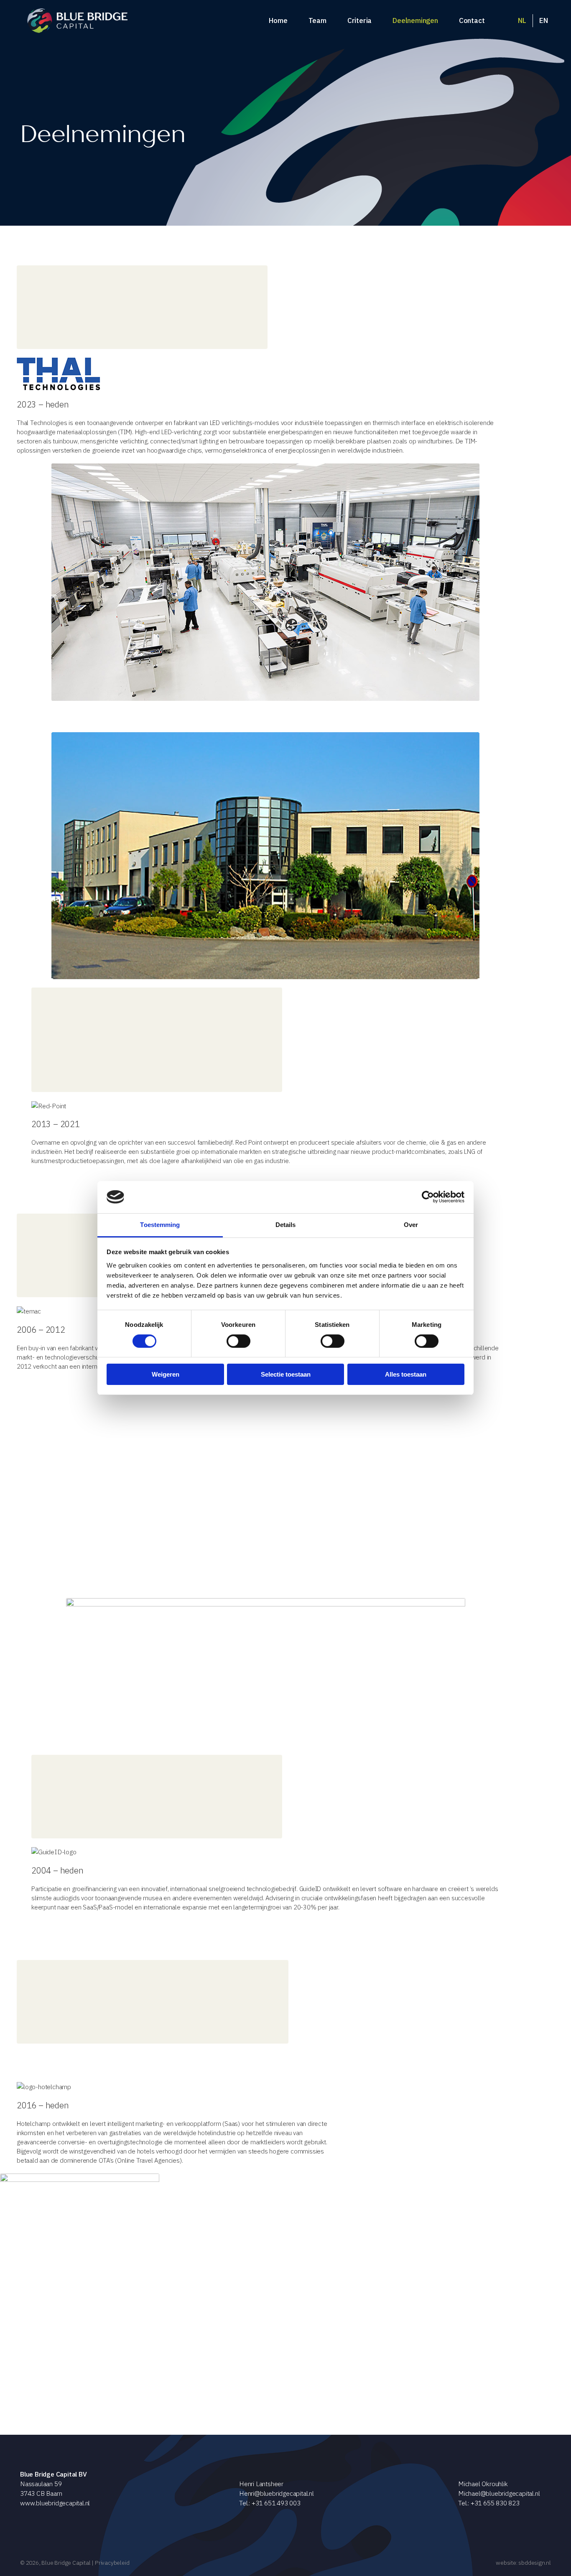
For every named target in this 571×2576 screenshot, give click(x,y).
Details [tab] (286, 1225)
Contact (472, 20)
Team (317, 20)
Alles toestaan (406, 1374)
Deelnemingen (415, 20)
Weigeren (166, 1374)
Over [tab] (411, 1225)
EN (544, 20)
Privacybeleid (112, 2563)
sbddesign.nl (535, 2563)
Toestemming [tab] (160, 1225)
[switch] (238, 1341)
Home (278, 20)
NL (522, 20)
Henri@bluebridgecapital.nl (277, 2493)
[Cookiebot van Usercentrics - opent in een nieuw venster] (428, 1197)
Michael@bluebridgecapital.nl (499, 2493)
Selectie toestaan (286, 1374)
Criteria (359, 20)
